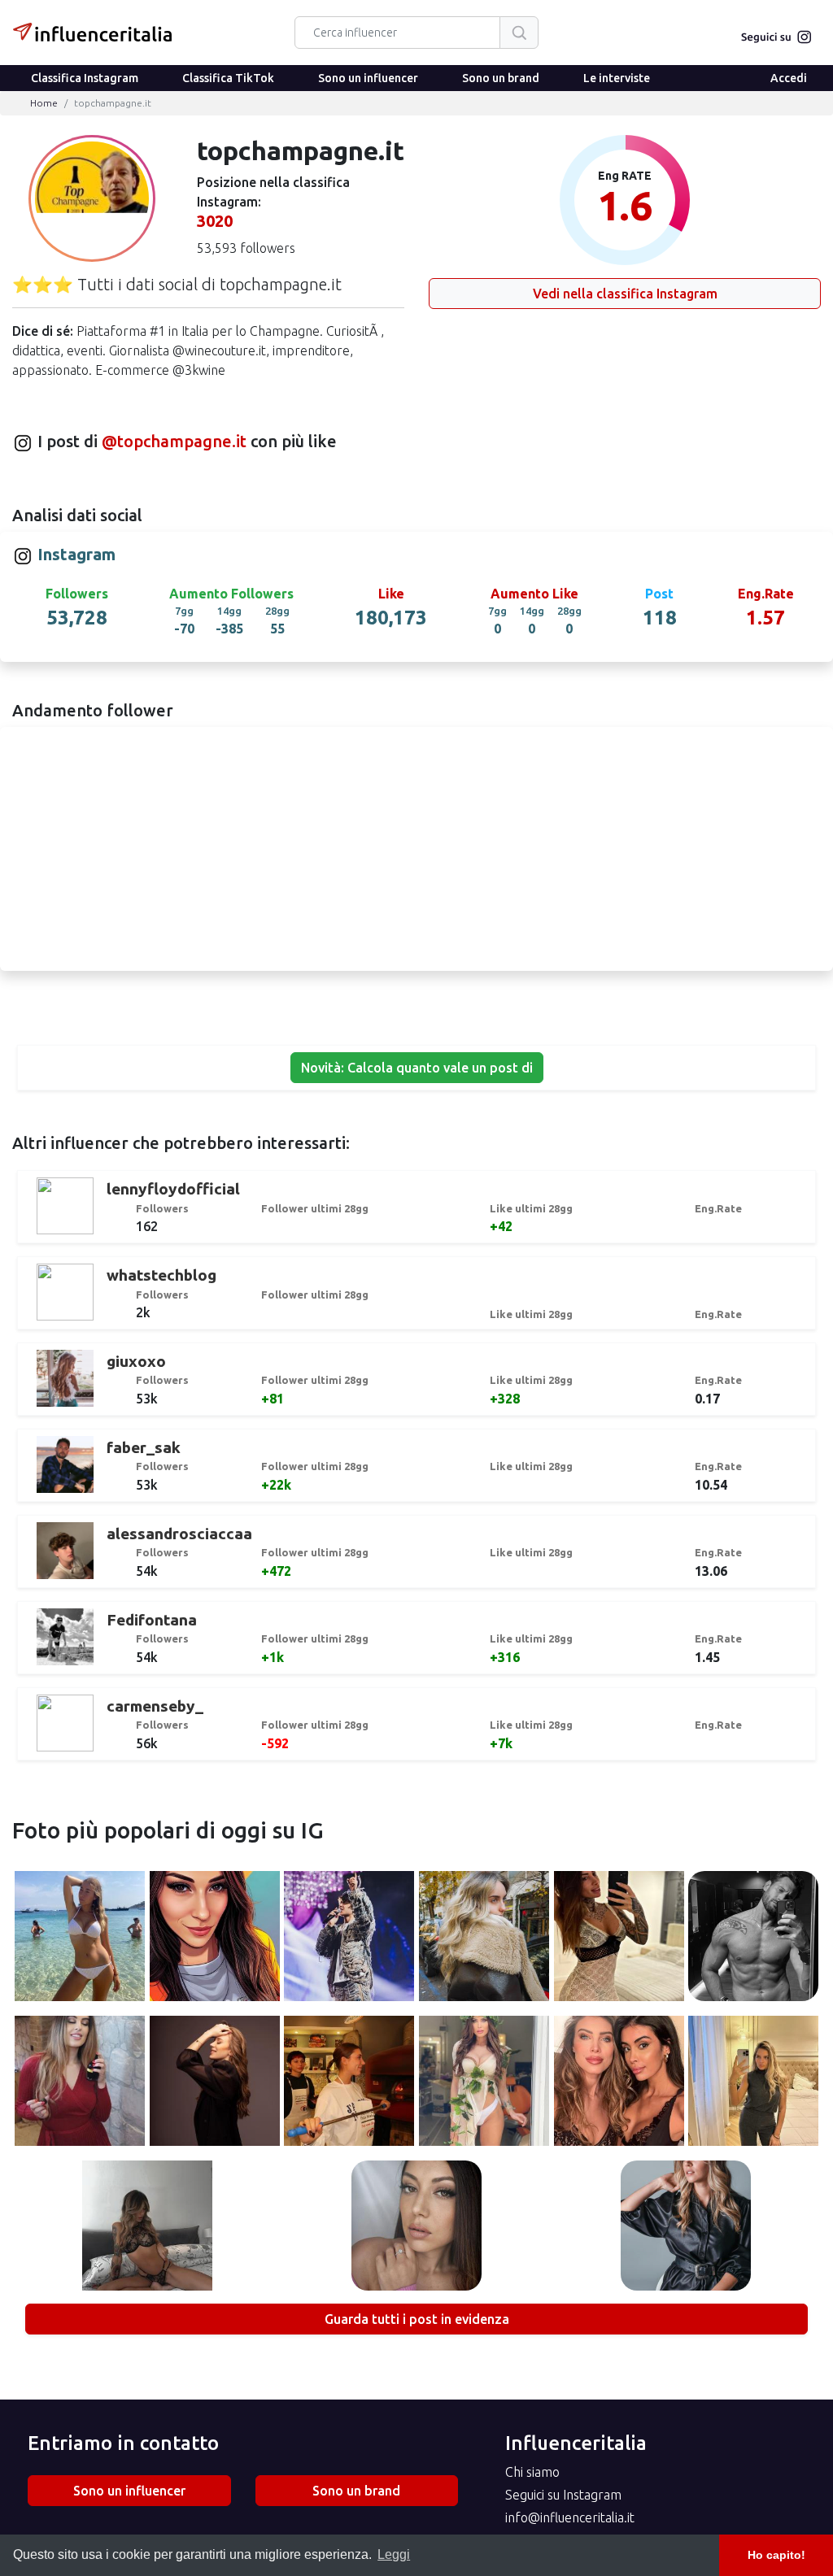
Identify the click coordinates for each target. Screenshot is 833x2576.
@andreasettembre (349, 1939)
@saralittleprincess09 (416, 2228)
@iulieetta (754, 2083)
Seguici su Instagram (563, 2495)
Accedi (789, 78)
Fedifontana (152, 1620)
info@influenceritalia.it (570, 2517)
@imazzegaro (215, 2083)
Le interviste (617, 78)
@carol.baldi (147, 2228)
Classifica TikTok (228, 78)
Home (44, 103)
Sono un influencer (368, 78)
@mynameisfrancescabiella (355, 2083)
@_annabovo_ (686, 2228)
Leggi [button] (394, 2554)
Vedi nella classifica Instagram (625, 294)
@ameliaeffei (619, 1939)
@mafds (80, 2083)
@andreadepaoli (753, 1939)
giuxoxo (136, 1361)
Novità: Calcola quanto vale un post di (417, 1068)
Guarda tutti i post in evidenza (417, 2319)
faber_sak (144, 1447)
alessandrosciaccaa (179, 1534)
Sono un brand (501, 78)
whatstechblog (161, 1275)
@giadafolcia (484, 2083)
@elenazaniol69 (215, 1939)
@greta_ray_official (484, 1939)
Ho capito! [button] (776, 2555)
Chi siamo (532, 2472)
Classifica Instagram (85, 78)
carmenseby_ (155, 1706)
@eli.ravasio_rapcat (80, 1939)
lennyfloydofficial (173, 1189)
